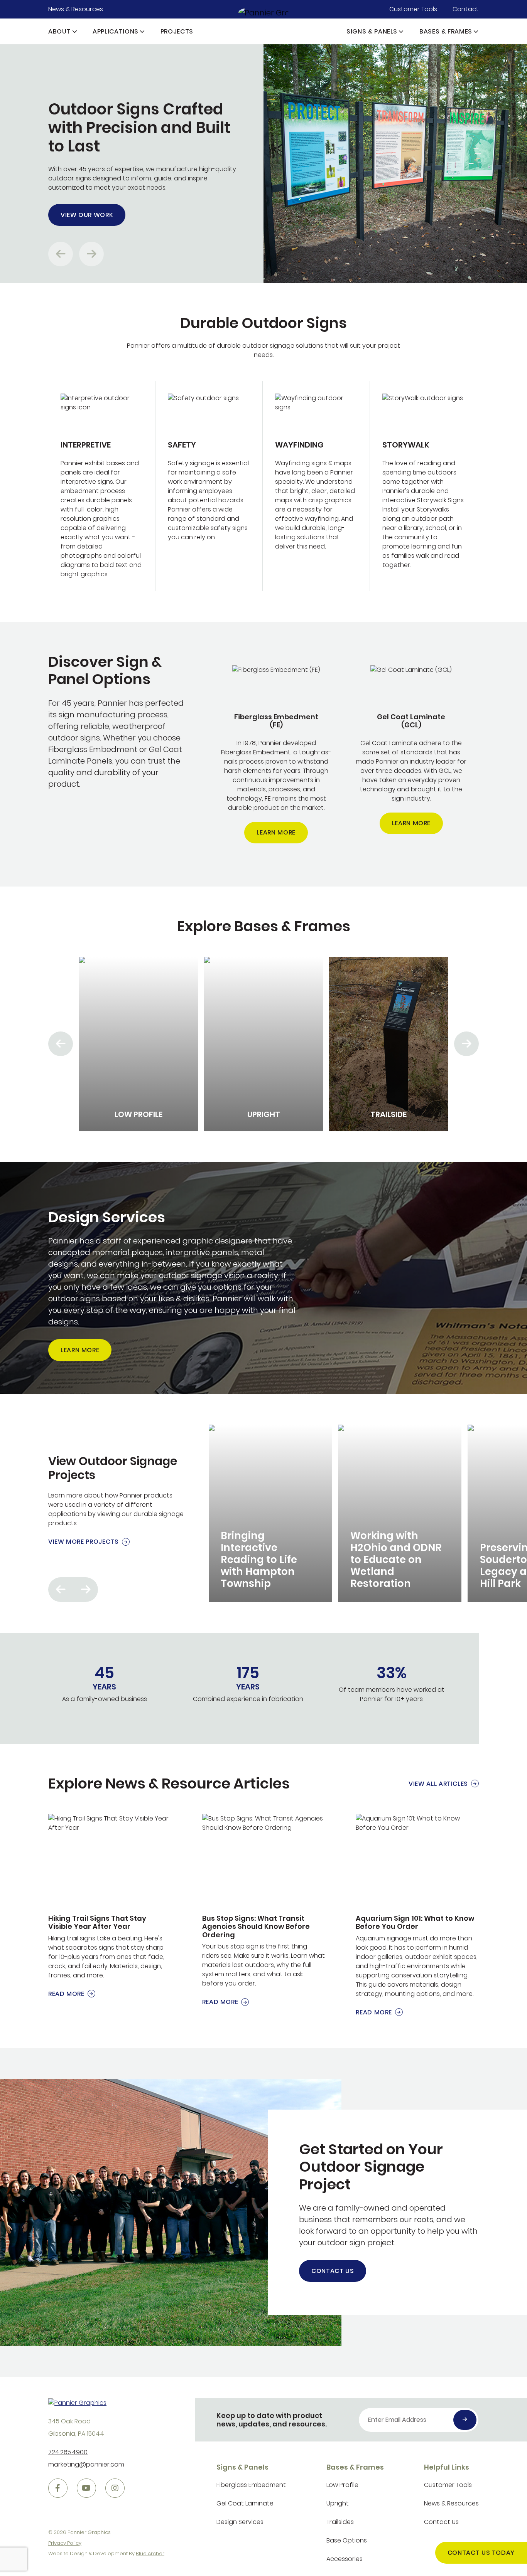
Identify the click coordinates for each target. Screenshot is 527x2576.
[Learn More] (276, 755)
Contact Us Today (481, 2553)
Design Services (240, 2522)
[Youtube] (86, 2488)
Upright (338, 2503)
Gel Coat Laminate (245, 2503)
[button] (75, 31)
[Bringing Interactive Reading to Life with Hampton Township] (270, 1513)
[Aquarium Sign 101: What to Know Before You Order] (417, 1916)
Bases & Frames (446, 31)
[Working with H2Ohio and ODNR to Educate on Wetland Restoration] (400, 1513)
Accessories (345, 2559)
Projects (177, 31)
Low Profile (342, 2485)
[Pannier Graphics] (264, 12)
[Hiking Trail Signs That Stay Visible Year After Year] (110, 1906)
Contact (466, 9)
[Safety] (209, 486)
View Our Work (87, 215)
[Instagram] (115, 2488)
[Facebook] (58, 2488)
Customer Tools (413, 9)
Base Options (347, 2540)
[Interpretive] (102, 486)
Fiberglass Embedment (251, 2485)
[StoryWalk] (423, 486)
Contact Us (333, 2271)
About (59, 31)
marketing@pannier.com (86, 2464)
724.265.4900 (68, 2452)
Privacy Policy (65, 2543)
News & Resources (76, 9)
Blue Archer (150, 2553)
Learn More (276, 832)
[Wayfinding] (316, 486)
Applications (116, 31)
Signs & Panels (372, 31)
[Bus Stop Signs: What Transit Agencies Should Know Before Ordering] (264, 1911)
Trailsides (340, 2522)
